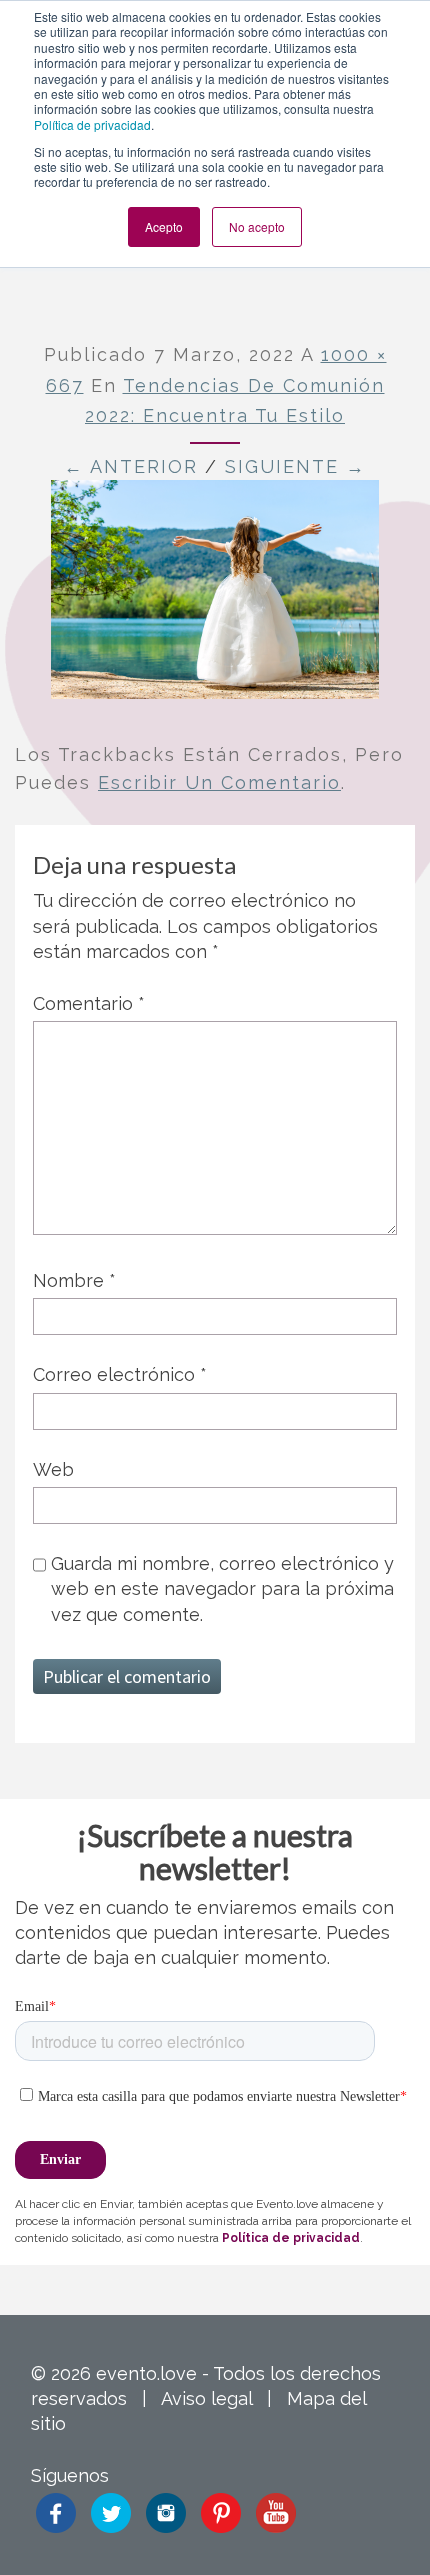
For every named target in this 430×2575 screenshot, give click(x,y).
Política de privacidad (92, 124)
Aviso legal (206, 2398)
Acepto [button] (164, 226)
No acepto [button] (257, 226)
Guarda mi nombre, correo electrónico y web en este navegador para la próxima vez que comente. (222, 1588)
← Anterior (131, 466)
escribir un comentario (219, 782)
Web (53, 1469)
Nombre (74, 1280)
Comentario (89, 1003)
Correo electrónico (120, 1374)
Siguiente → (295, 466)
